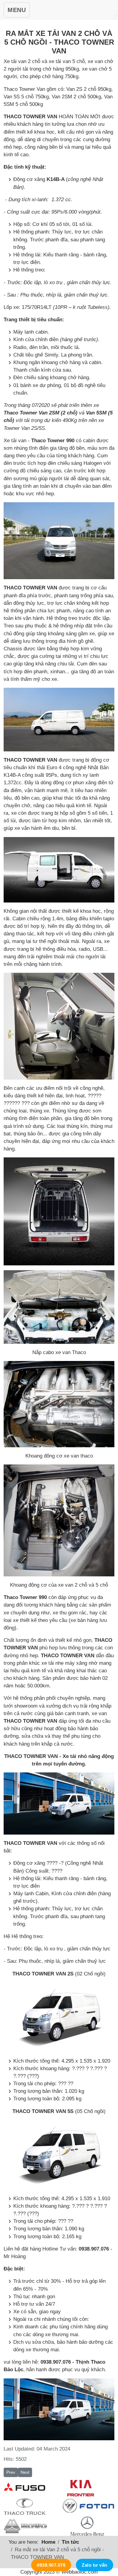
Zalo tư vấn (94, 2565)
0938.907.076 (51, 2565)
